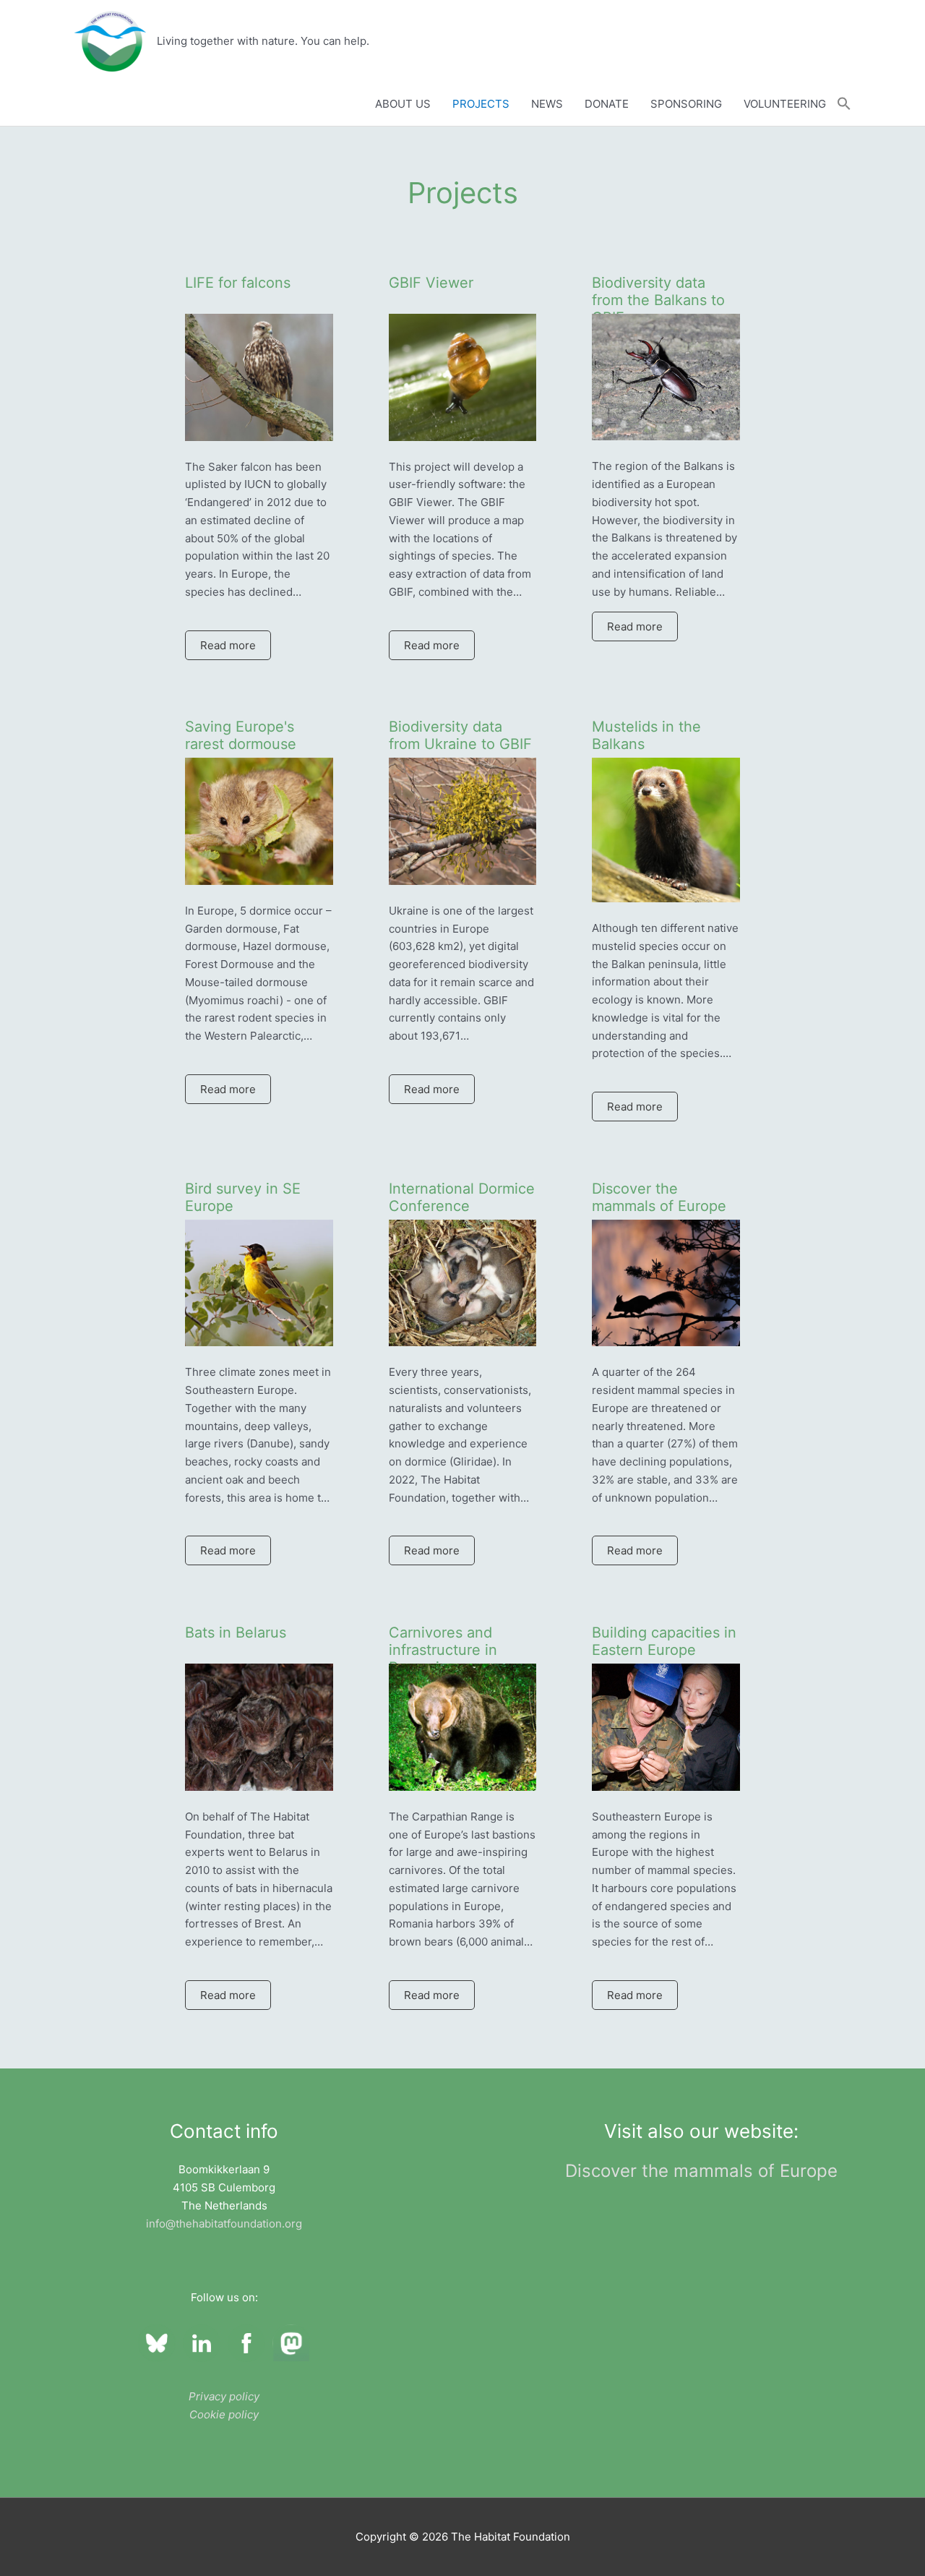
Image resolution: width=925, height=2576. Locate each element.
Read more (228, 645)
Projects (481, 104)
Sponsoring (686, 104)
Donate (607, 104)
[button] (844, 104)
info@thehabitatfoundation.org (224, 2224)
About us (403, 104)
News (547, 104)
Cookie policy (224, 2414)
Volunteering (785, 104)
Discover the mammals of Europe (701, 2171)
